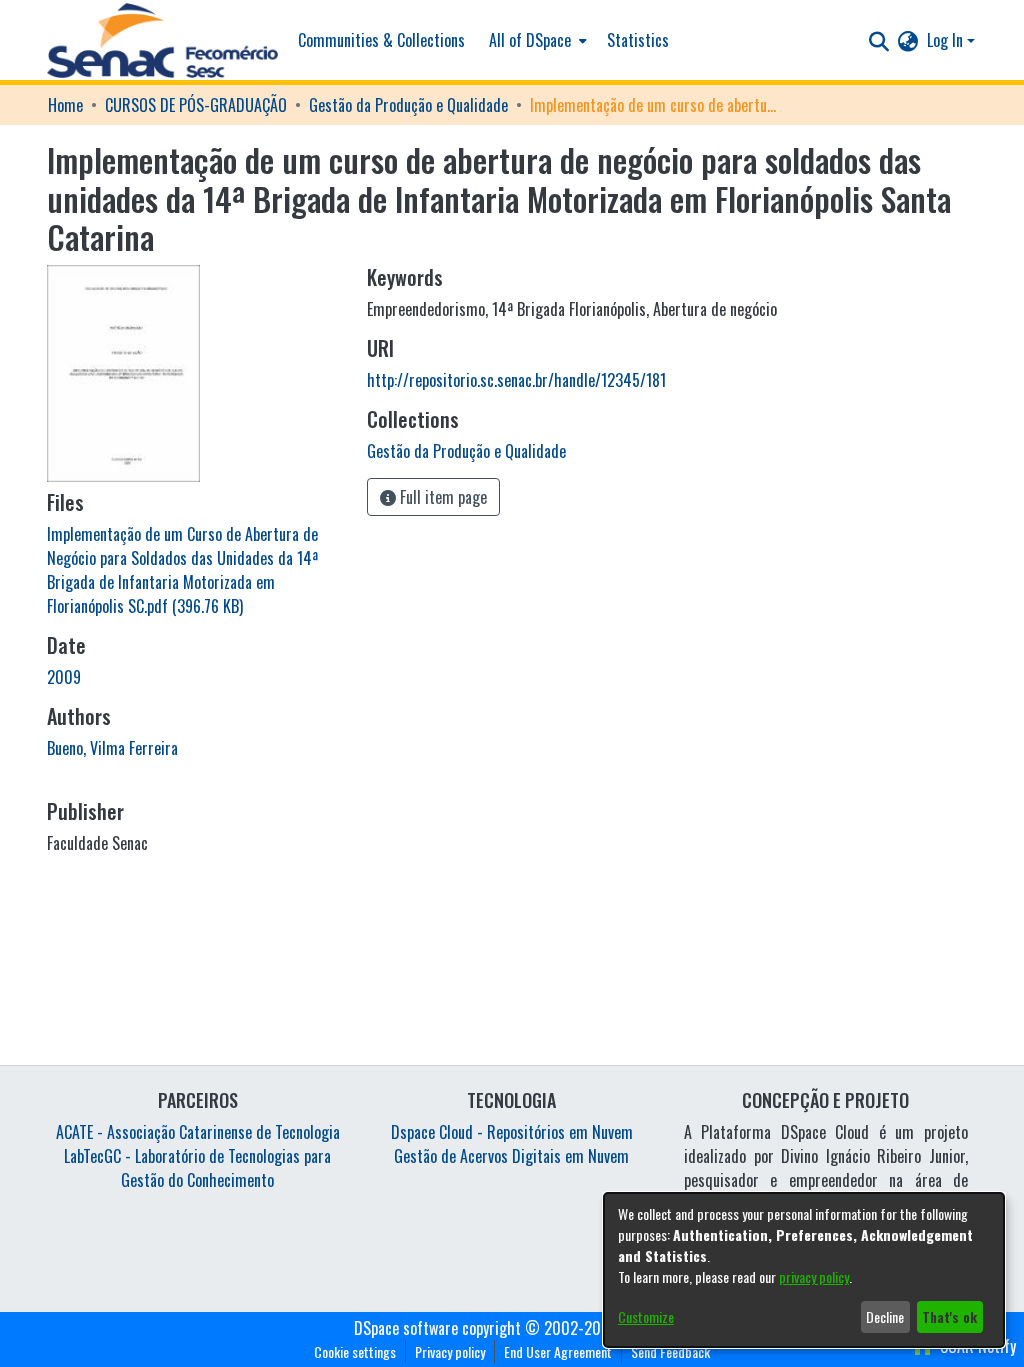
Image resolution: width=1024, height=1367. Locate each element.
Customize (646, 1316)
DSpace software (406, 1328)
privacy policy (814, 1276)
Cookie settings (355, 1351)
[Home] (162, 40)
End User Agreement (558, 1351)
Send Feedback (670, 1351)
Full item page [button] (441, 497)
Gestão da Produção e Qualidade (408, 105)
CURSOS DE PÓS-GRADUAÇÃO (196, 105)
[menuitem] (536, 40)
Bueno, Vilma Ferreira (112, 748)
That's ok (949, 1316)
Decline (885, 1316)
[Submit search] (879, 40)
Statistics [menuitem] (638, 40)
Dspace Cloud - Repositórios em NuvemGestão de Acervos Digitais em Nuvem (512, 1144)
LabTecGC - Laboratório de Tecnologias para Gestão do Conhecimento (197, 1168)
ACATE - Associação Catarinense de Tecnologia (198, 1132)
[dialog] (804, 1270)
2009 (64, 677)
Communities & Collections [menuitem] (381, 40)
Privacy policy (450, 1351)
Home (65, 105)
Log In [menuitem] (945, 40)
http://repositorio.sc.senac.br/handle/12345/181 (516, 380)
